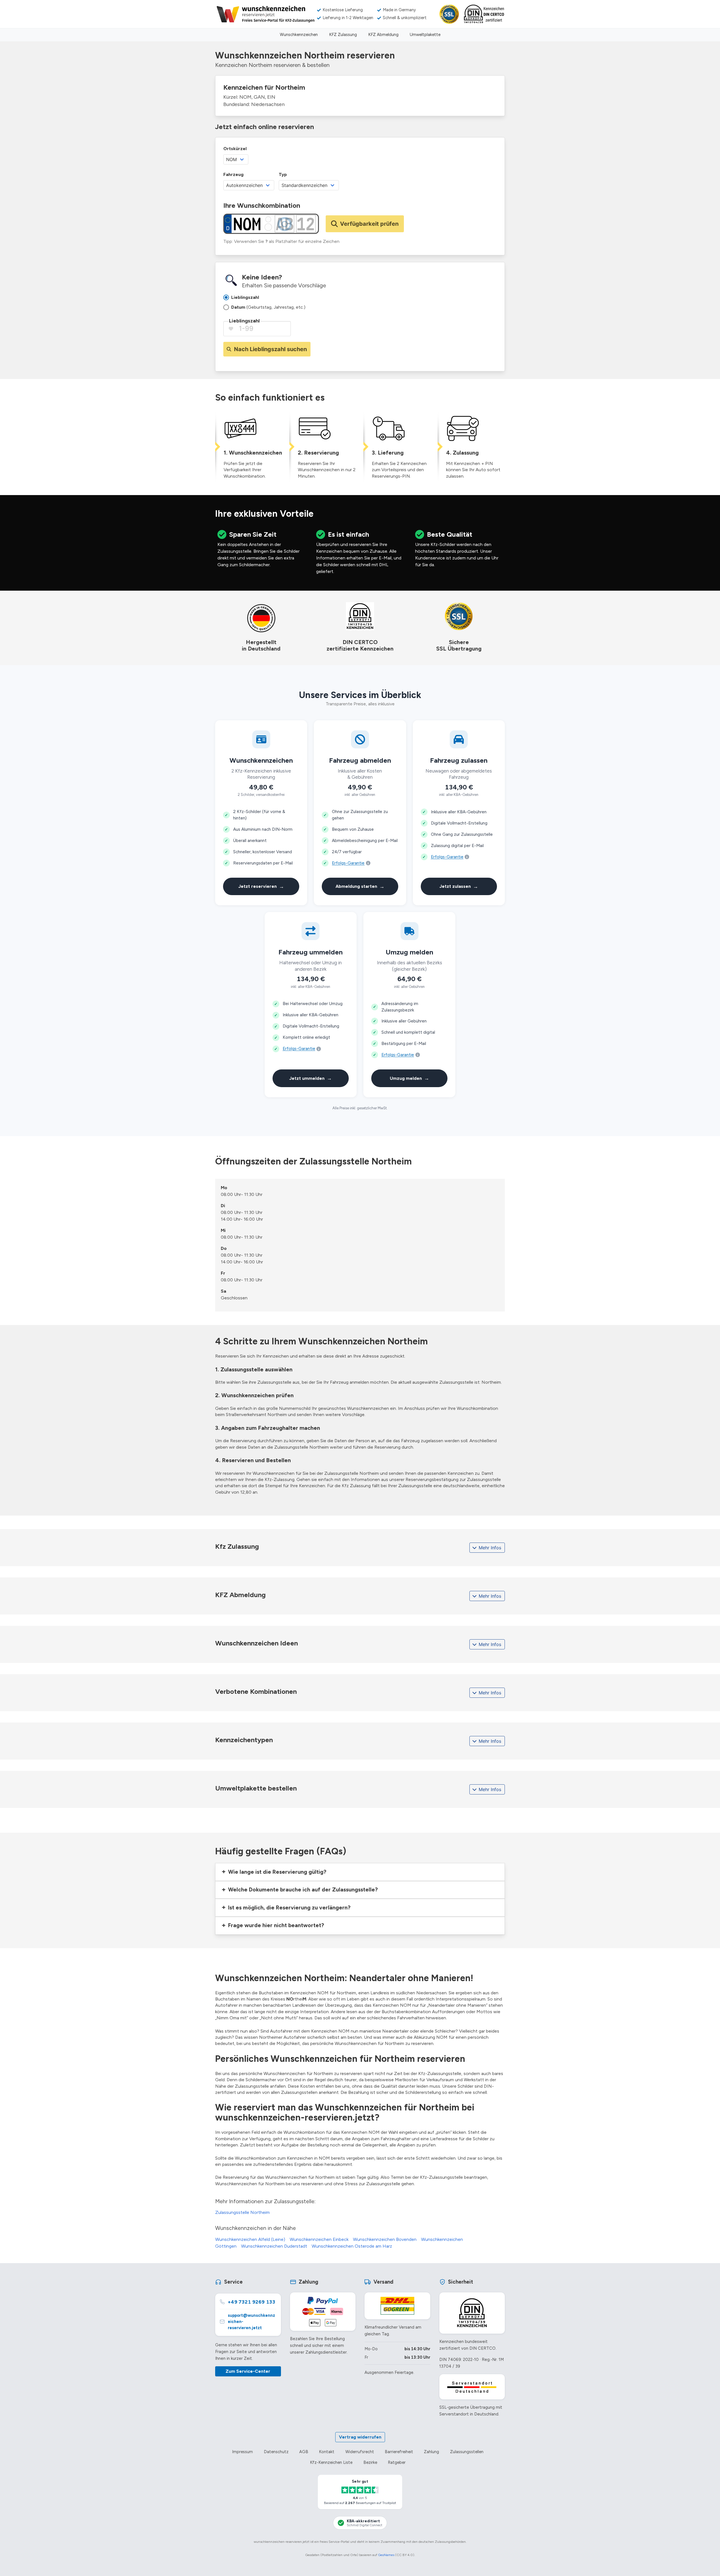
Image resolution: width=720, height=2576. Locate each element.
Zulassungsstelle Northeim (242, 2212)
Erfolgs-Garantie (348, 863)
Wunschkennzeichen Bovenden (385, 2239)
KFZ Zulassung (343, 35)
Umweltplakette (425, 35)
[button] (360, 1872)
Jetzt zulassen (459, 886)
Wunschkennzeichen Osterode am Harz (352, 2246)
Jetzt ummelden (310, 1078)
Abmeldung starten (360, 886)
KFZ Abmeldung (383, 35)
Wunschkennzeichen (299, 35)
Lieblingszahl (244, 321)
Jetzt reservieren (261, 886)
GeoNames (386, 2555)
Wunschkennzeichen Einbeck (319, 2239)
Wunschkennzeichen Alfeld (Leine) (250, 2239)
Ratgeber (397, 2462)
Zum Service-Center (248, 2371)
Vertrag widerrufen (360, 2437)
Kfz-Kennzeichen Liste (331, 2462)
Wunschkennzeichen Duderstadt (274, 2246)
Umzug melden (409, 1078)
